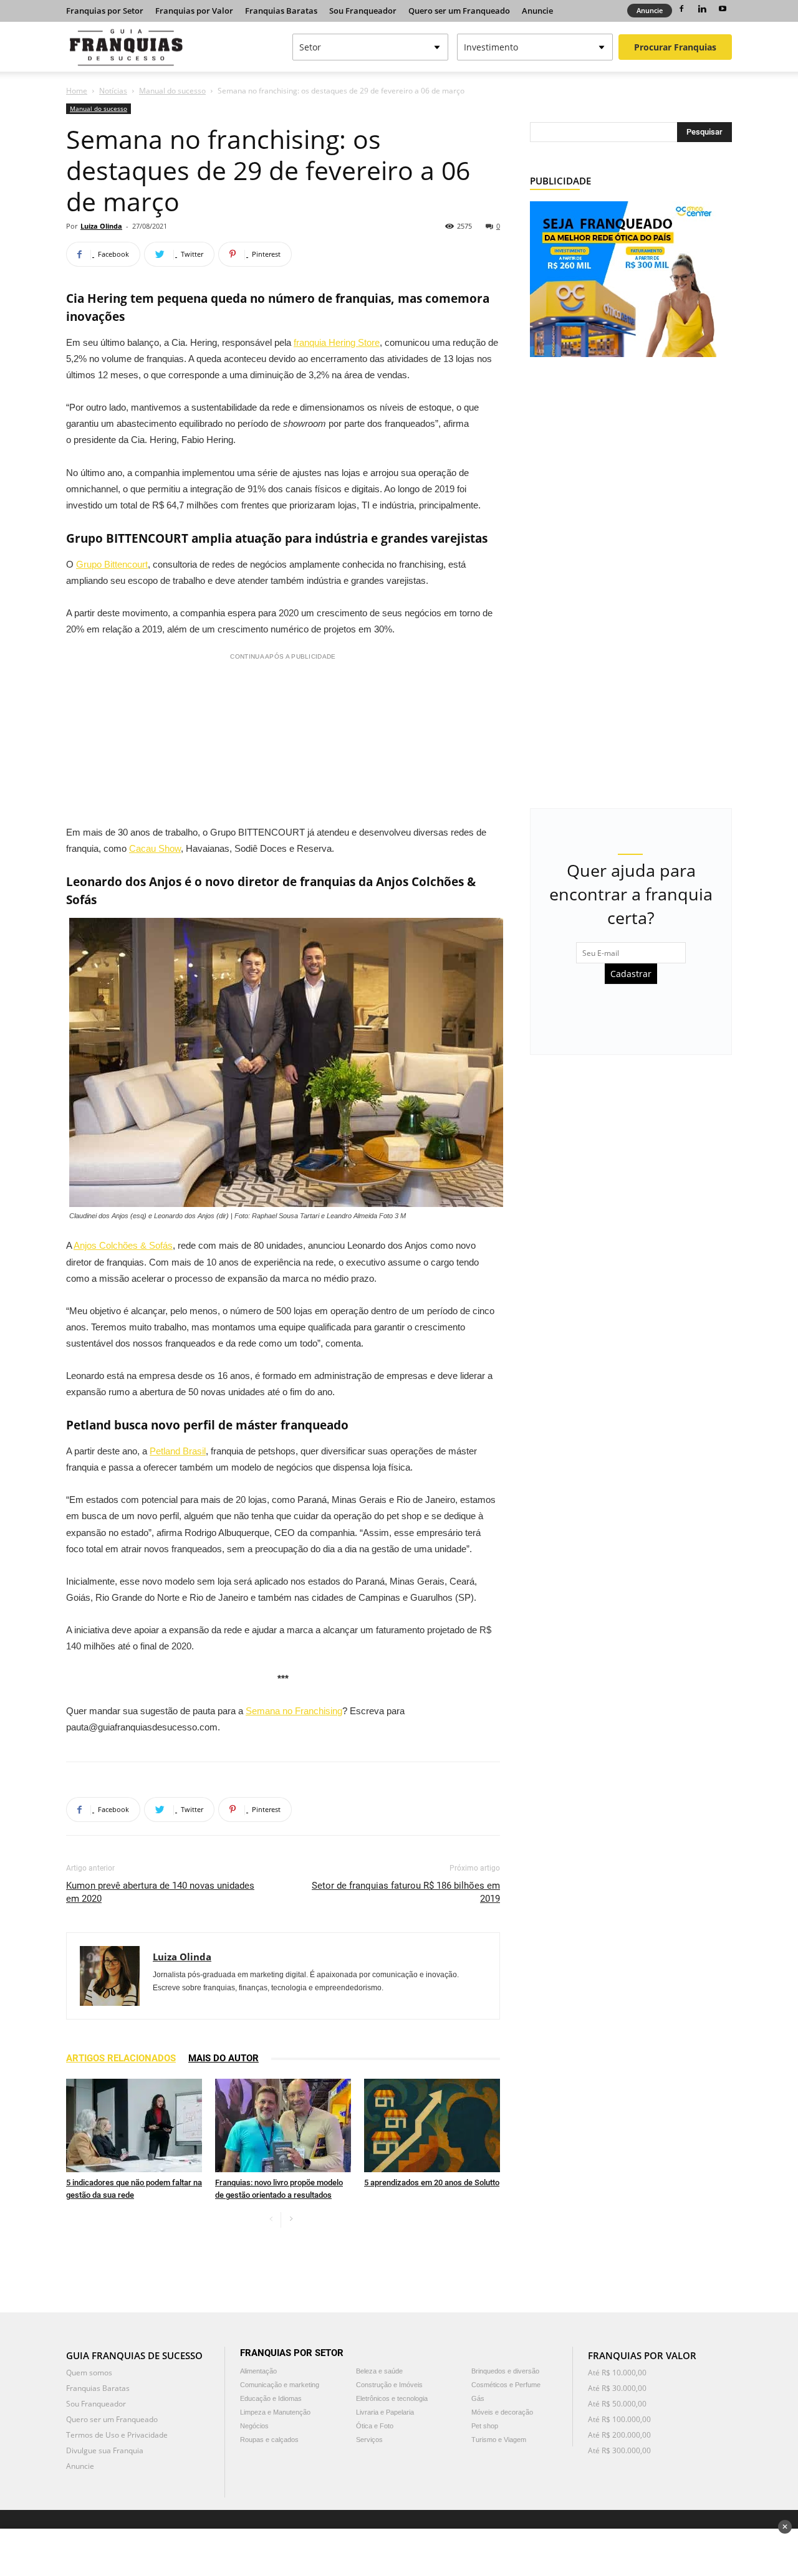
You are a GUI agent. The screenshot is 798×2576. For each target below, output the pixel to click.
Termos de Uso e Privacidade (117, 2435)
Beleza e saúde (379, 2371)
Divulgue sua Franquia (105, 2450)
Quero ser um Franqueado (459, 11)
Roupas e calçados (269, 2440)
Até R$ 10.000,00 (617, 2373)
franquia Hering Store (337, 342)
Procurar (675, 47)
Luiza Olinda (101, 226)
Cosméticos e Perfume (506, 2385)
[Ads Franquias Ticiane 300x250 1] (623, 278)
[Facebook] (681, 9)
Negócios (254, 2426)
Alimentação (258, 2371)
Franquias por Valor (194, 11)
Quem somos (89, 2373)
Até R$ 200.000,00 (619, 2435)
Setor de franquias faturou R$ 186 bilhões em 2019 (406, 1892)
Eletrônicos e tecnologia (392, 2398)
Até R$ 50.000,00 (617, 2404)
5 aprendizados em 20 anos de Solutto (432, 2182)
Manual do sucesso (172, 91)
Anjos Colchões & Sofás (123, 1245)
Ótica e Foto (375, 2426)
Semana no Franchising (294, 1711)
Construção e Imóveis (389, 2385)
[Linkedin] (702, 9)
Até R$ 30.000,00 (617, 2388)
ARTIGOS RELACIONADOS (121, 2058)
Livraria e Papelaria (385, 2412)
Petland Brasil (178, 1451)
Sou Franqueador (363, 11)
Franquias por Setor (105, 11)
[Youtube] (723, 9)
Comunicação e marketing (280, 2385)
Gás (478, 2398)
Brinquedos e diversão (505, 2371)
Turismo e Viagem (499, 2440)
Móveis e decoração (502, 2412)
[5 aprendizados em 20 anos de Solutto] (432, 2125)
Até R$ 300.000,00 (619, 2450)
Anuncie (537, 11)
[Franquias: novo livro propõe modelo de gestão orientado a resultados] (283, 2125)
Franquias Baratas (281, 11)
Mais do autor (224, 2058)
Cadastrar (631, 974)
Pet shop (485, 2426)
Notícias (113, 91)
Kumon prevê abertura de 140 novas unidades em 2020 (160, 1892)
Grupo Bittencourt (112, 564)
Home (77, 91)
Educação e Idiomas (271, 2398)
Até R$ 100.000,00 (619, 2419)
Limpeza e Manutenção (275, 2412)
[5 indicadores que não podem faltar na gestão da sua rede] (134, 2125)
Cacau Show (155, 848)
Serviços (369, 2440)
